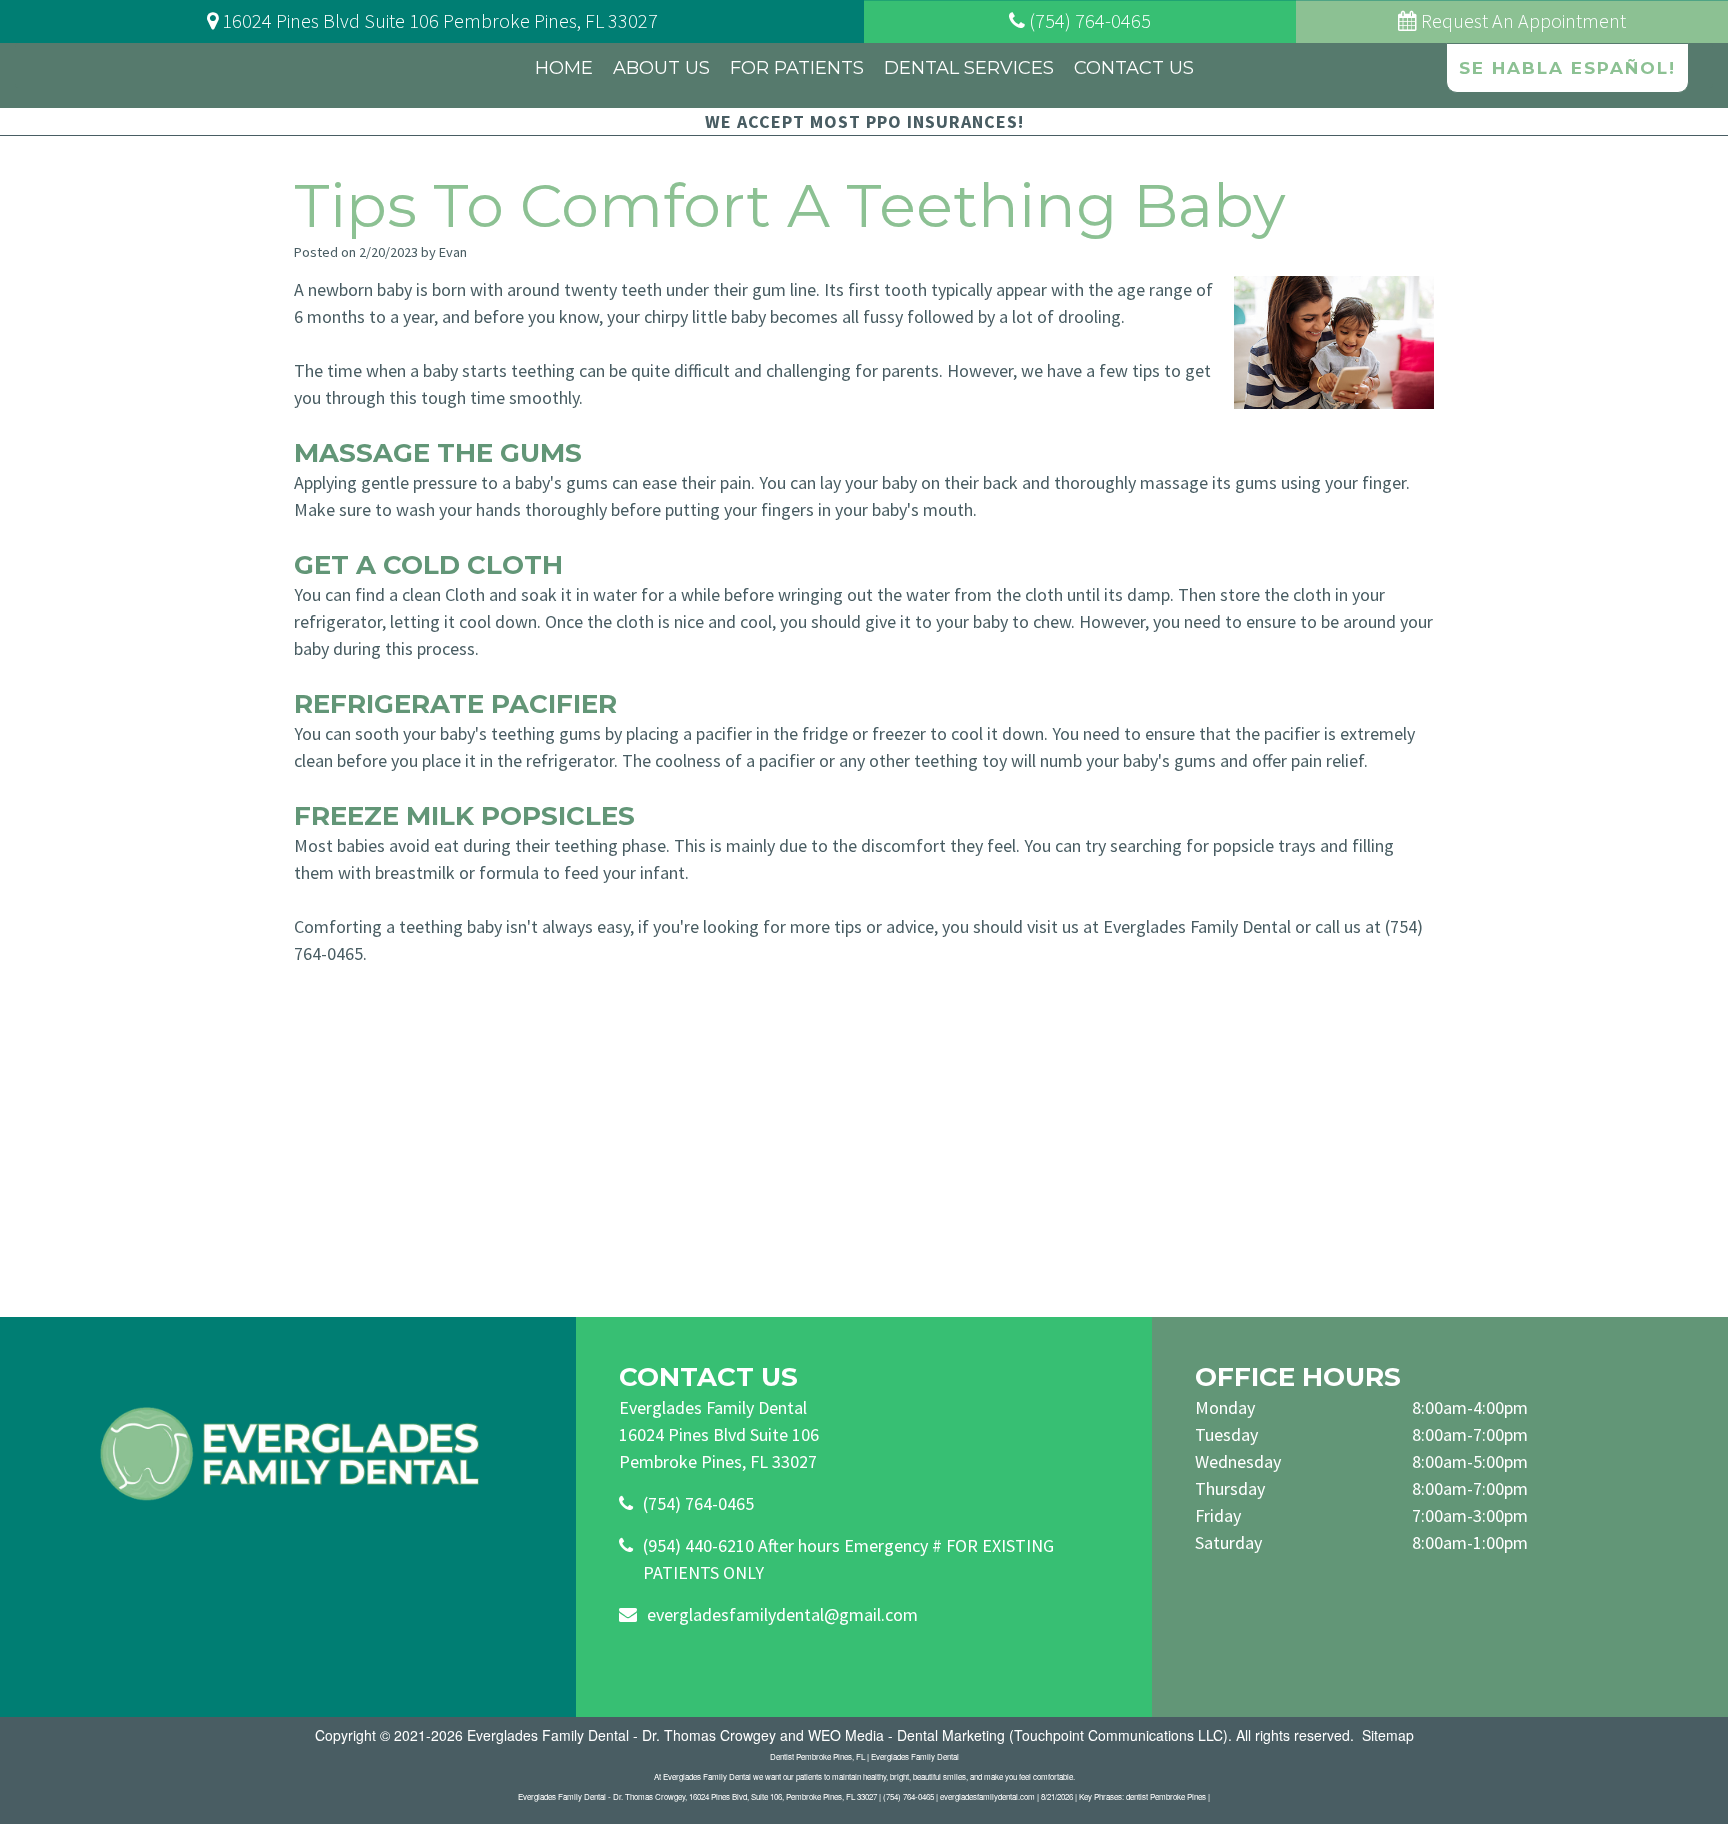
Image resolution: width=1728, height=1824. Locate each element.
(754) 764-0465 (698, 1503)
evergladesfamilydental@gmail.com (782, 1614)
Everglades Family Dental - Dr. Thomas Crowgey (621, 1735)
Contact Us (1134, 68)
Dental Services (969, 68)
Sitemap (1388, 1735)
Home (564, 68)
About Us (661, 68)
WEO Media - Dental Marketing (906, 1735)
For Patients (797, 68)
